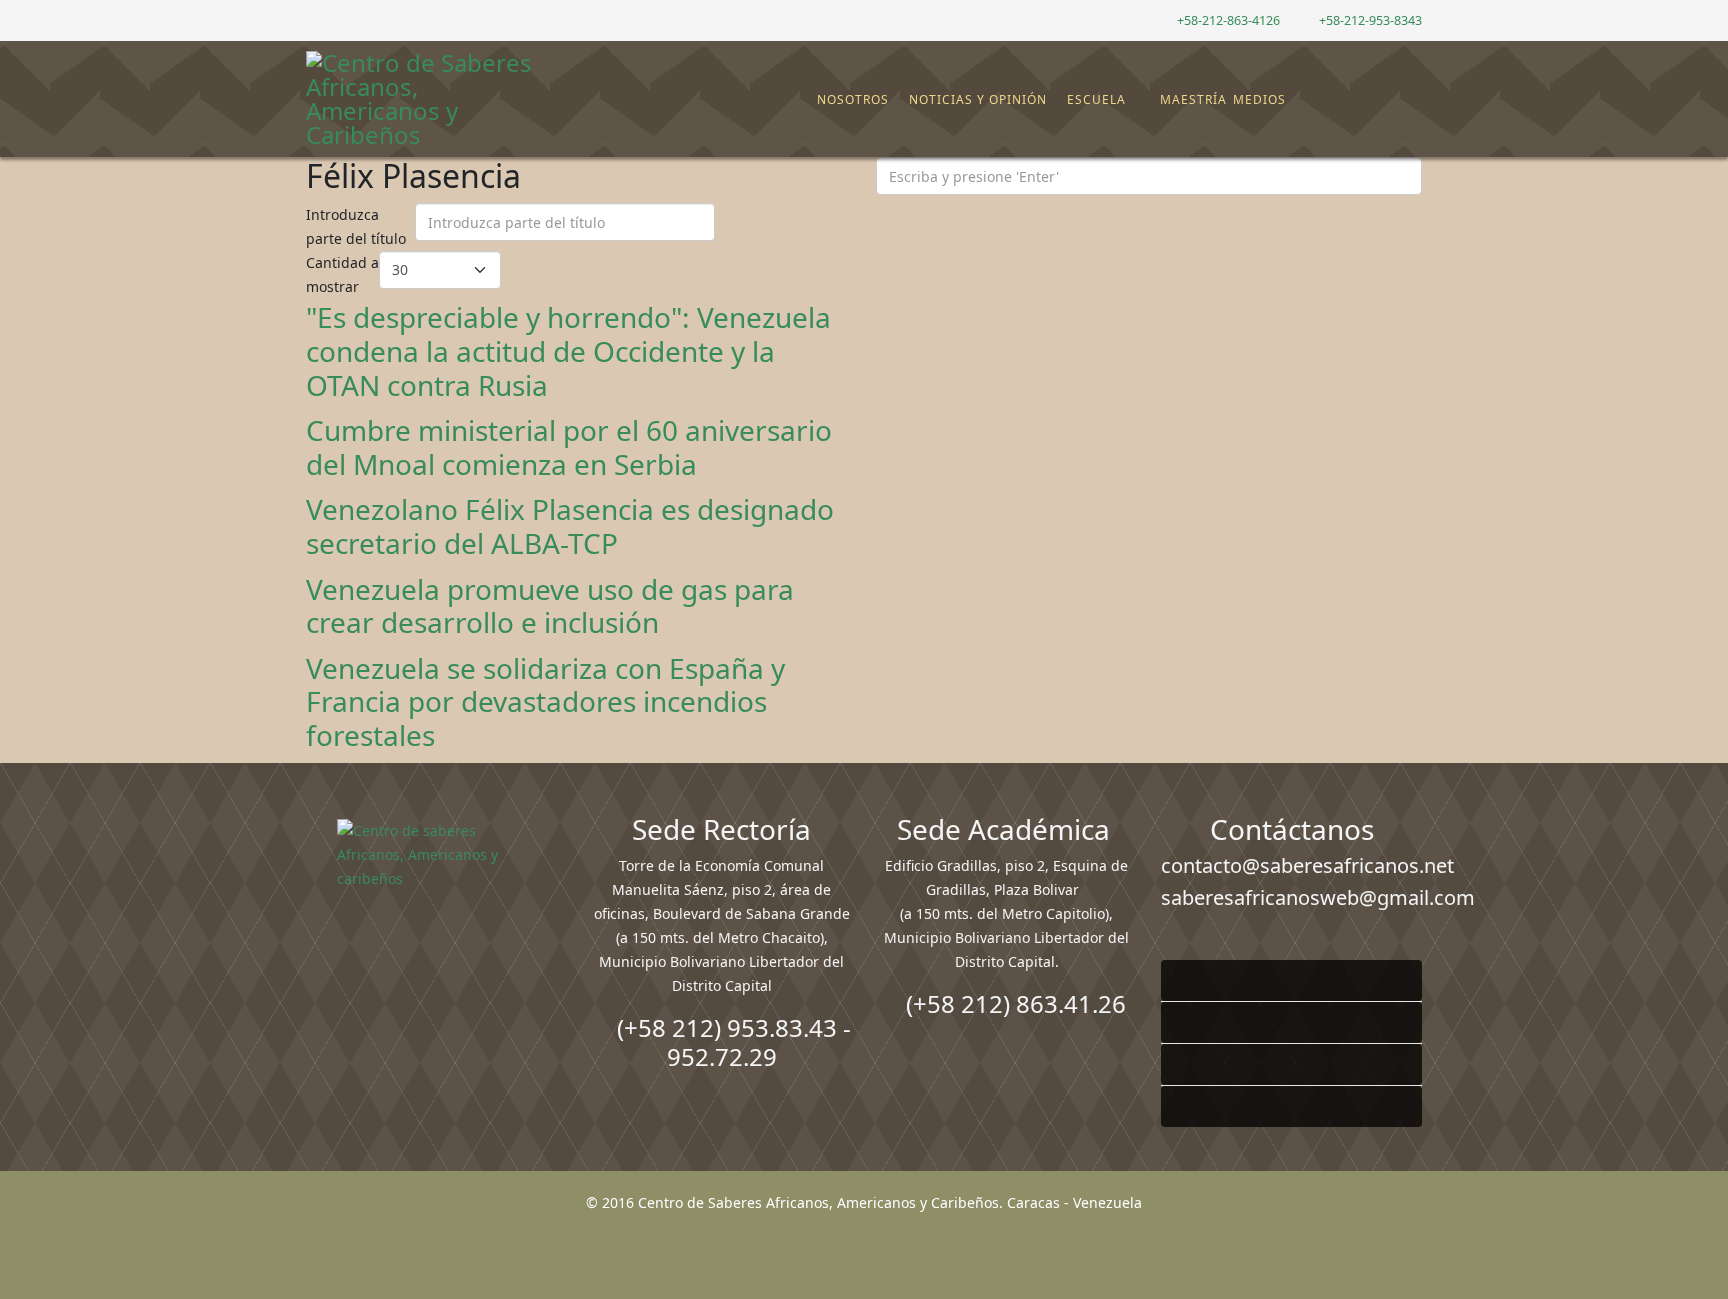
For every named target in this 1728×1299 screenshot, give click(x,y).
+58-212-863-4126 (1228, 20)
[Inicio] (806, 100)
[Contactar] (1357, 100)
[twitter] (338, 19)
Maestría (1191, 99)
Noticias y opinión (978, 99)
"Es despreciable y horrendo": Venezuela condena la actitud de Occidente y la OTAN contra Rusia (568, 350)
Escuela (1096, 99)
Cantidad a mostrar (342, 274)
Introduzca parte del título (358, 226)
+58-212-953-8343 (1370, 20)
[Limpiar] (770, 227)
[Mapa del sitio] (1341, 100)
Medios (1259, 99)
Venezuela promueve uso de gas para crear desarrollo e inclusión (550, 606)
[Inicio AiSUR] (436, 960)
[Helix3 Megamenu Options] (1409, 90)
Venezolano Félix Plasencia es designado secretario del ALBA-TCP (570, 526)
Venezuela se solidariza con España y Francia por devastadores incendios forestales (545, 701)
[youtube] (363, 19)
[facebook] (313, 19)
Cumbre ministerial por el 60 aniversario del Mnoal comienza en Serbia (569, 447)
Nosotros (853, 99)
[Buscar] (1373, 100)
